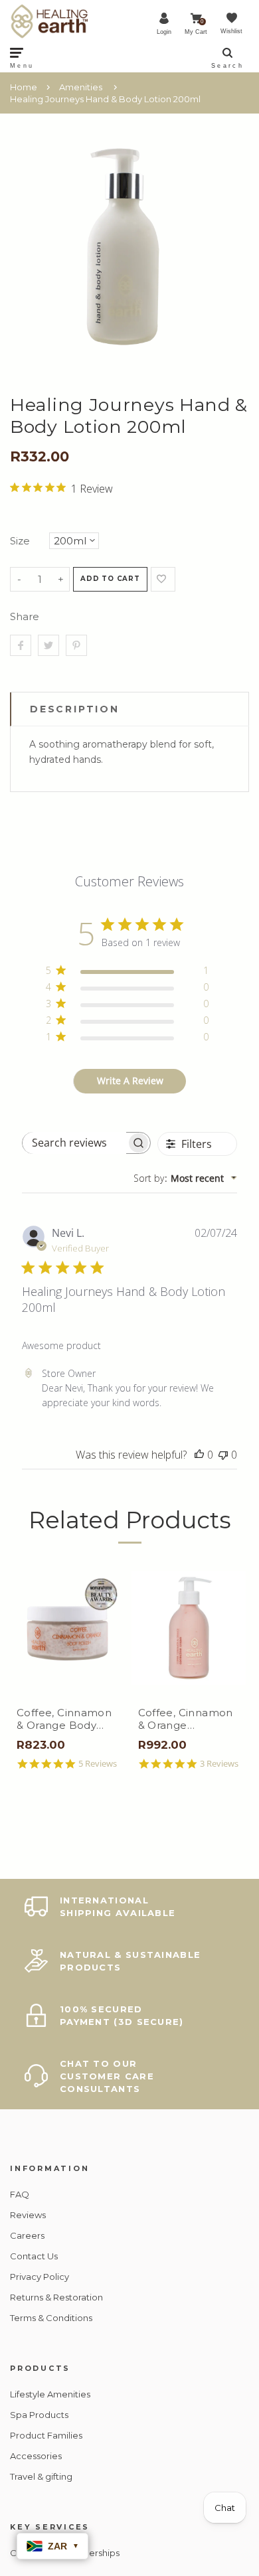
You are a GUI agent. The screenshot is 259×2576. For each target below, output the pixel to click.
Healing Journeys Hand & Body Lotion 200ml (105, 99)
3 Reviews (219, 1764)
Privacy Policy (40, 2277)
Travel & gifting (41, 2476)
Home (24, 87)
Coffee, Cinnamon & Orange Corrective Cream (186, 1719)
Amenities (81, 87)
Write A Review (130, 1081)
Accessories (36, 2456)
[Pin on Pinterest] (76, 645)
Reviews (28, 2215)
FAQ (20, 2194)
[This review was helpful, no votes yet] (199, 1455)
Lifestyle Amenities (50, 2394)
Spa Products (39, 2415)
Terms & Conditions (51, 2318)
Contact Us (34, 2256)
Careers (27, 2235)
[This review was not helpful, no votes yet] (223, 1455)
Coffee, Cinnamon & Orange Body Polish (64, 1719)
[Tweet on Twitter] (48, 645)
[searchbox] (74, 1143)
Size (20, 541)
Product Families (46, 2435)
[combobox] (185, 1178)
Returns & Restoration (56, 2297)
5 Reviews (98, 1764)
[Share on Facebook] (21, 645)
